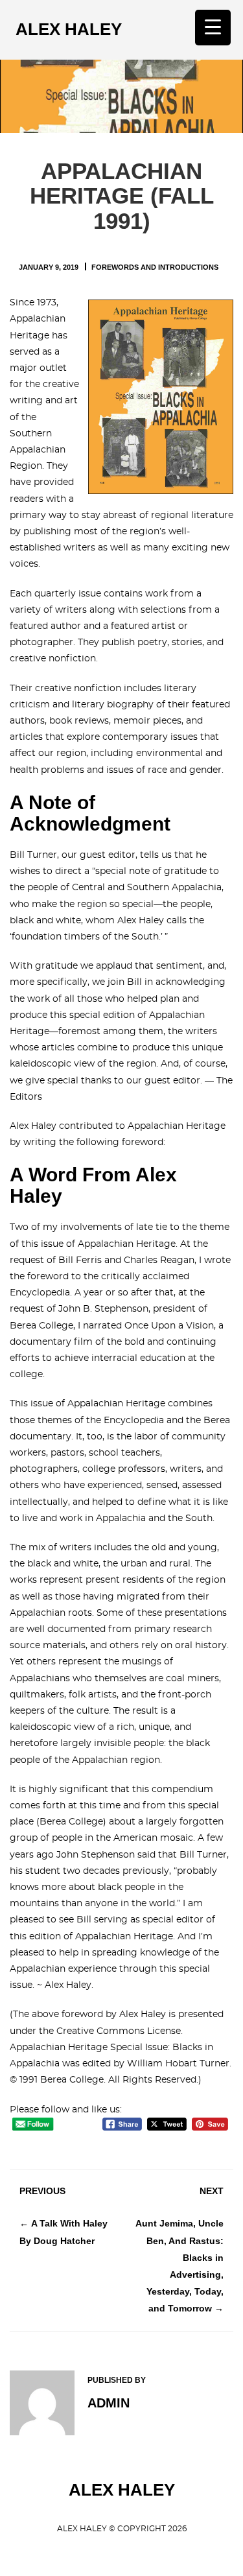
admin (109, 2403)
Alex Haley (69, 29)
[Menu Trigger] (213, 28)
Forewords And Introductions (155, 267)
